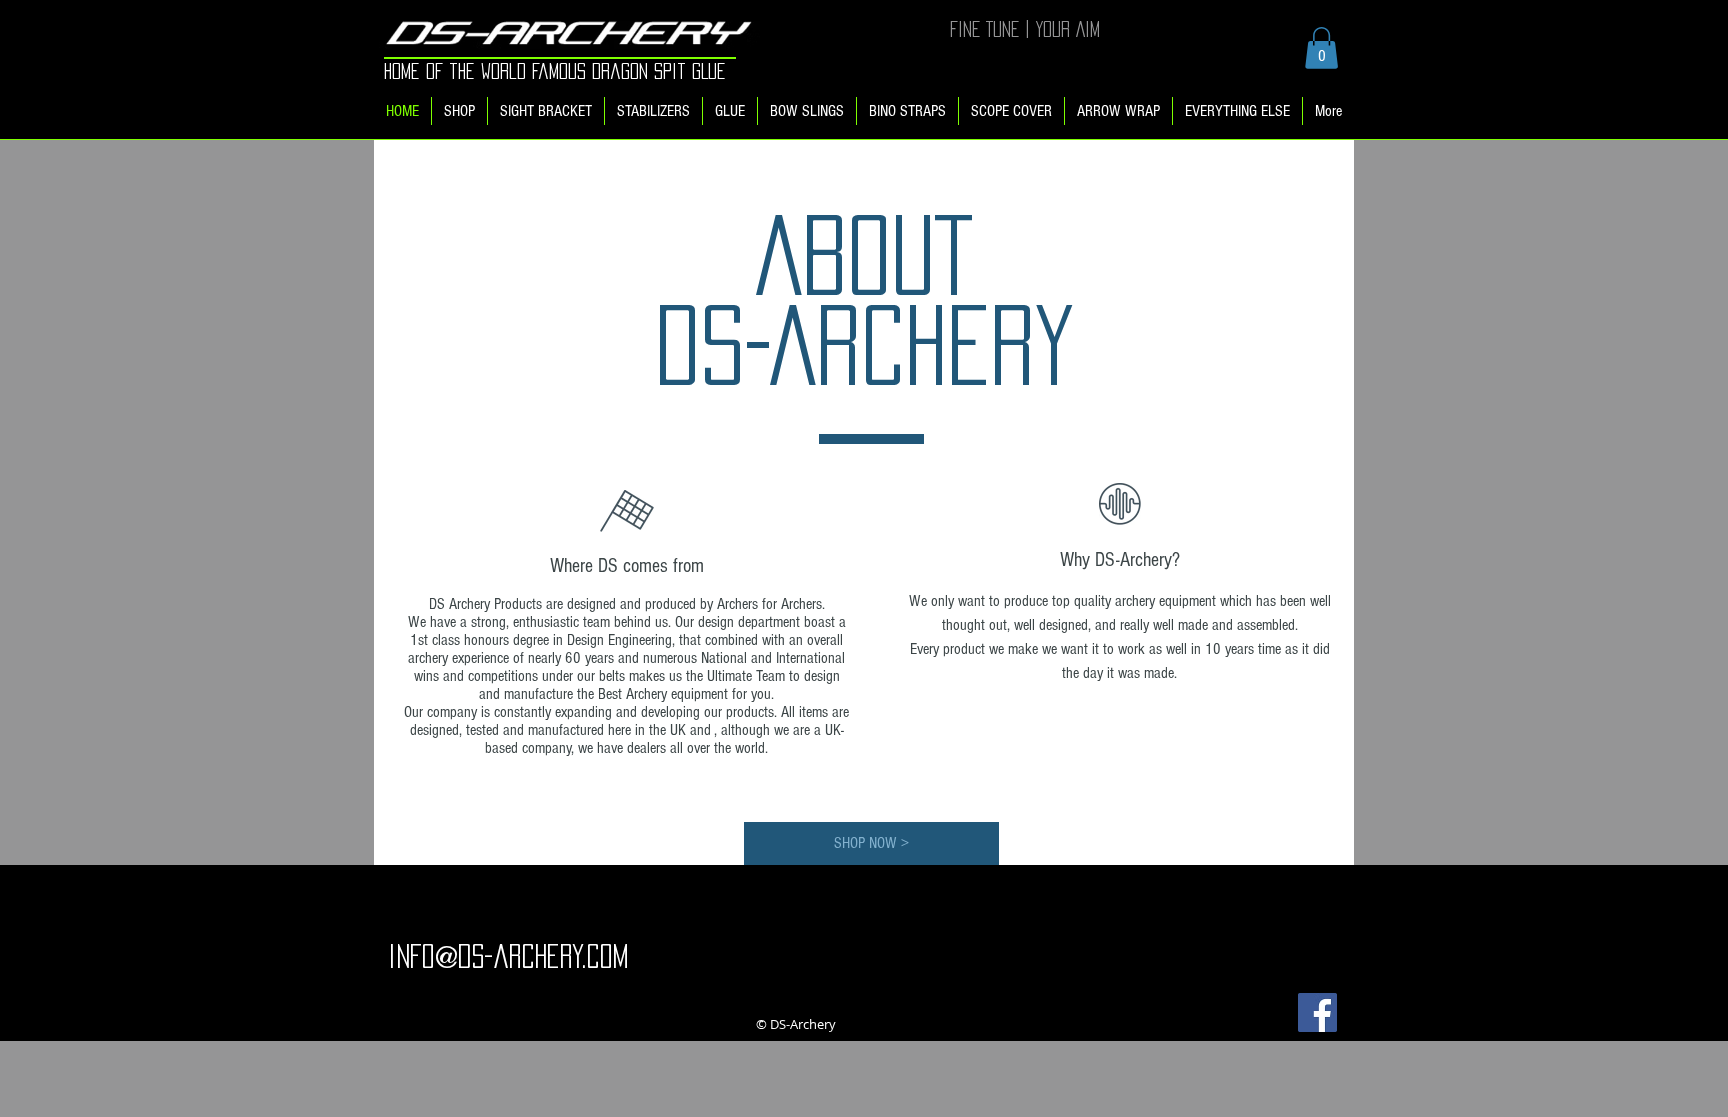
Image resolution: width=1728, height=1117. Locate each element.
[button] (1321, 48)
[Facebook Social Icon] (1317, 1012)
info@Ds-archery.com (508, 956)
